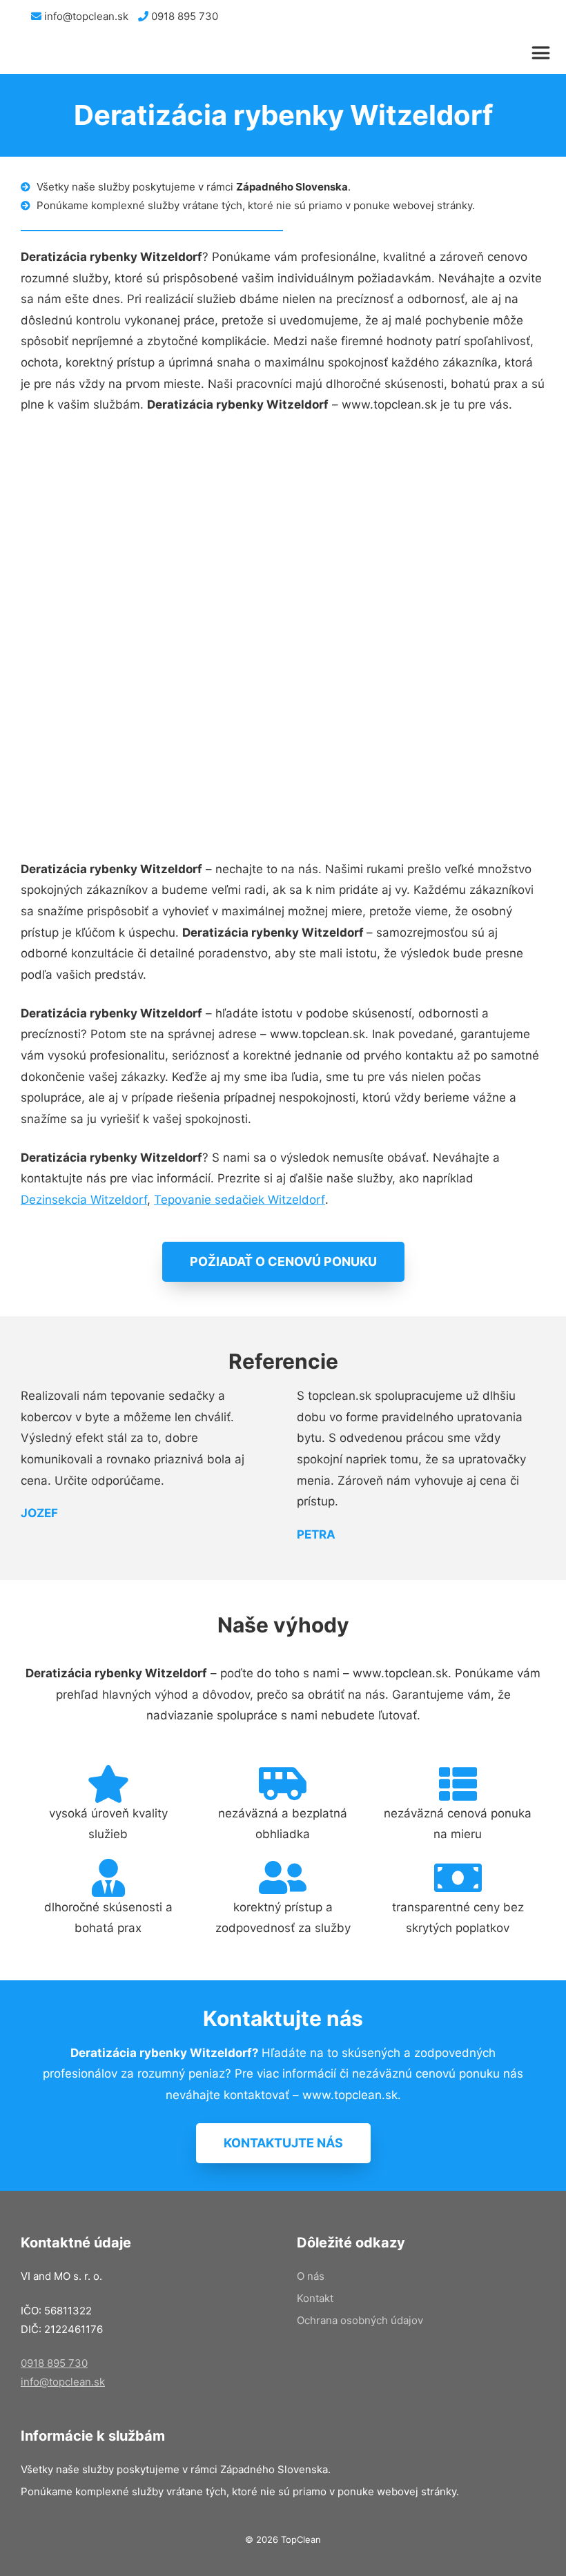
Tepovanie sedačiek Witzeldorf (240, 1200)
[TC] (76, 53)
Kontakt (315, 2298)
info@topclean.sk (85, 16)
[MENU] (544, 53)
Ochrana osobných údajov (360, 2320)
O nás (311, 2276)
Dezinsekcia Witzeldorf (84, 1200)
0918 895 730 (183, 16)
